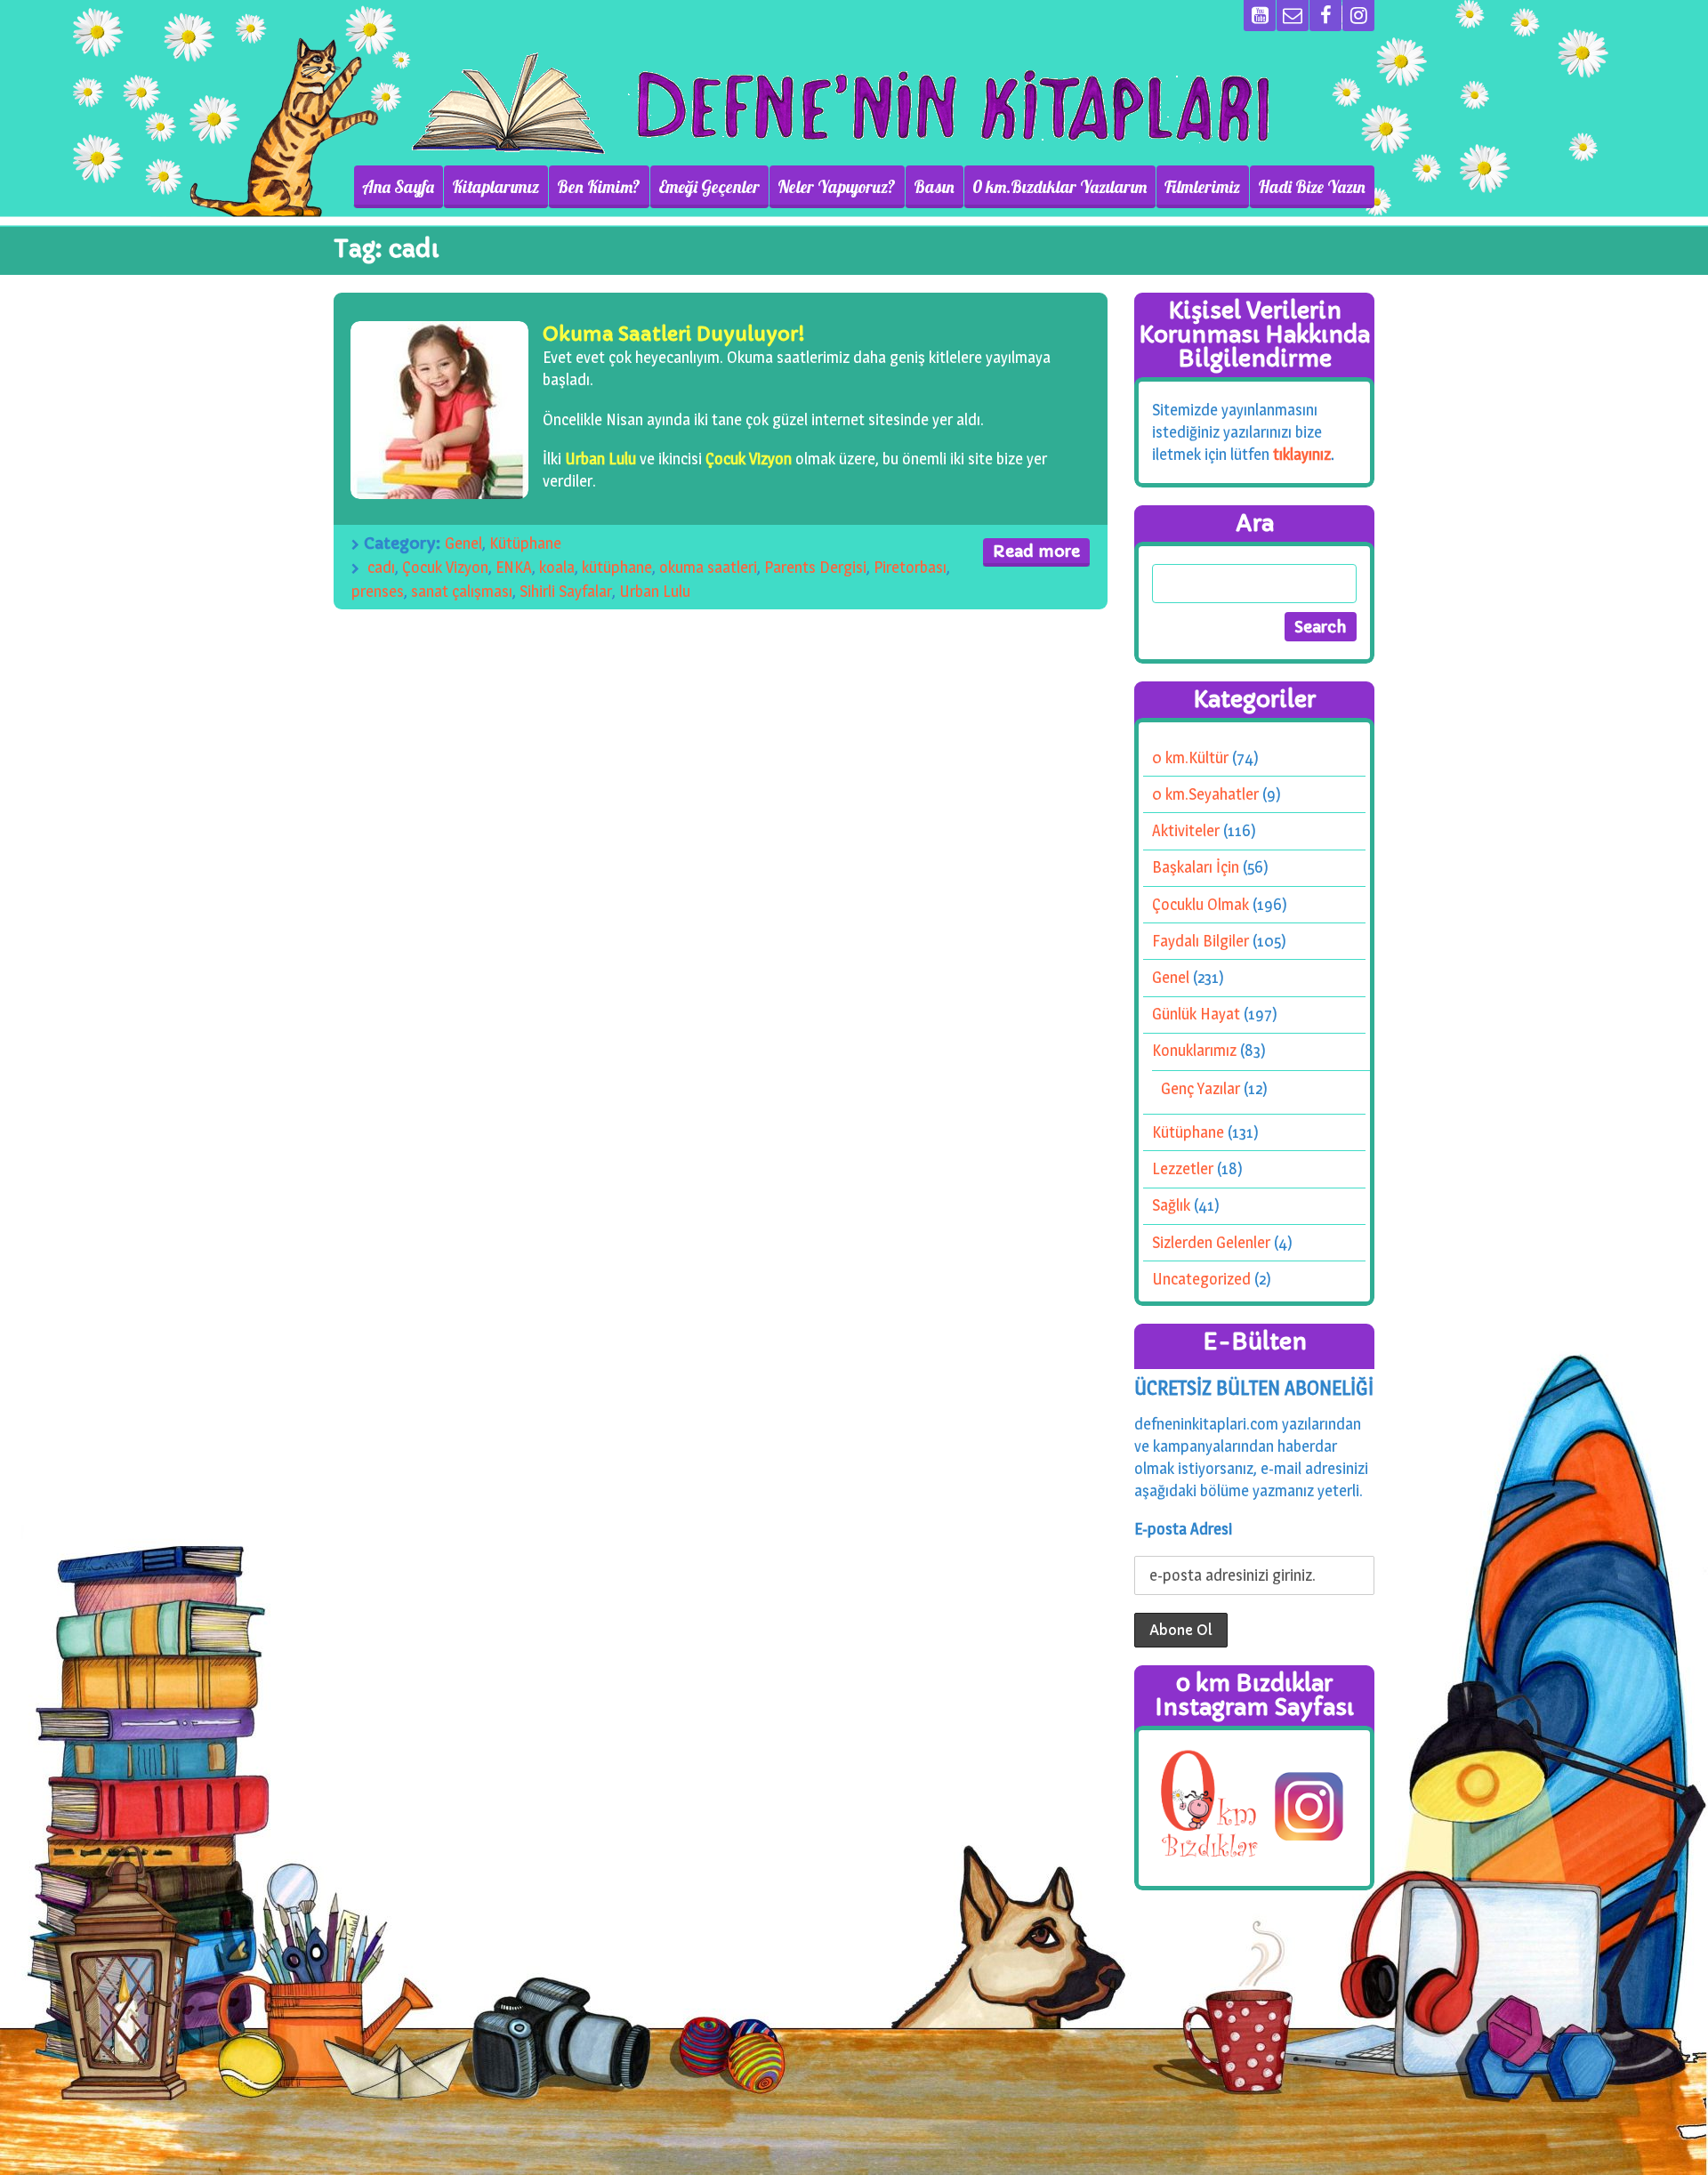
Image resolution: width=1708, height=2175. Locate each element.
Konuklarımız (1194, 1050)
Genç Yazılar (1200, 1088)
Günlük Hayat (1196, 1014)
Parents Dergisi (815, 567)
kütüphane (617, 567)
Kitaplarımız (495, 187)
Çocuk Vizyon (749, 459)
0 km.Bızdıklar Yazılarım (1059, 187)
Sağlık (1171, 1205)
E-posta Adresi (1183, 1529)
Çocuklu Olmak (1200, 904)
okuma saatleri (708, 567)
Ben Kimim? (599, 187)
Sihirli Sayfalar (566, 591)
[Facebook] (1325, 16)
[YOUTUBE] (1260, 16)
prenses (378, 591)
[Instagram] (1358, 16)
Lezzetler (1183, 1168)
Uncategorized (1201, 1279)
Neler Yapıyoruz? (837, 187)
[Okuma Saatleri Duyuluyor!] (439, 410)
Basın (934, 187)
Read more (1036, 551)
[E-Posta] (1293, 16)
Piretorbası (910, 567)
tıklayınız (1302, 454)
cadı (381, 567)
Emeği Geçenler (709, 187)
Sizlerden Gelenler (1211, 1242)
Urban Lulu (600, 459)
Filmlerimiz (1202, 187)
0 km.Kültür (1190, 757)
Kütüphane (525, 543)
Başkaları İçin (1196, 867)
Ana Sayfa (398, 187)
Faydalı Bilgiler (1200, 941)
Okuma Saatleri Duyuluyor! (674, 334)
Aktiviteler (1186, 830)
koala (557, 567)
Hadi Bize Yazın (1312, 187)
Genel (463, 543)
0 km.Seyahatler (1205, 794)
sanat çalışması (462, 591)
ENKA (514, 567)
